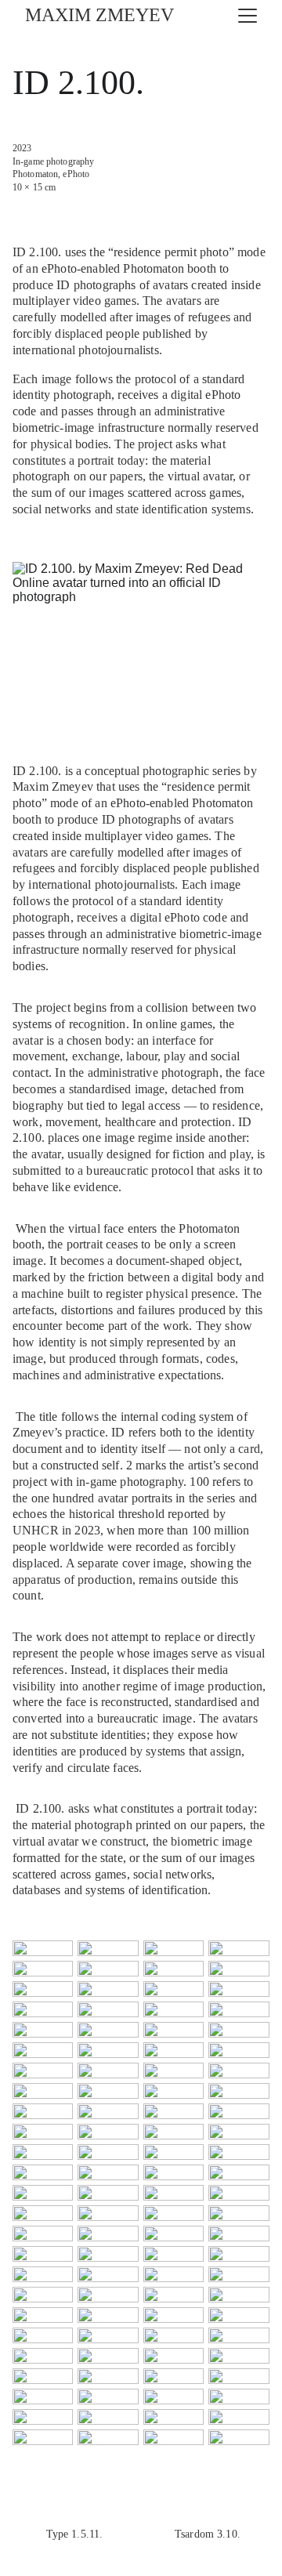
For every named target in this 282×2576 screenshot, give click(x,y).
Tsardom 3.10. (208, 2534)
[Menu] (248, 16)
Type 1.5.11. (75, 2534)
